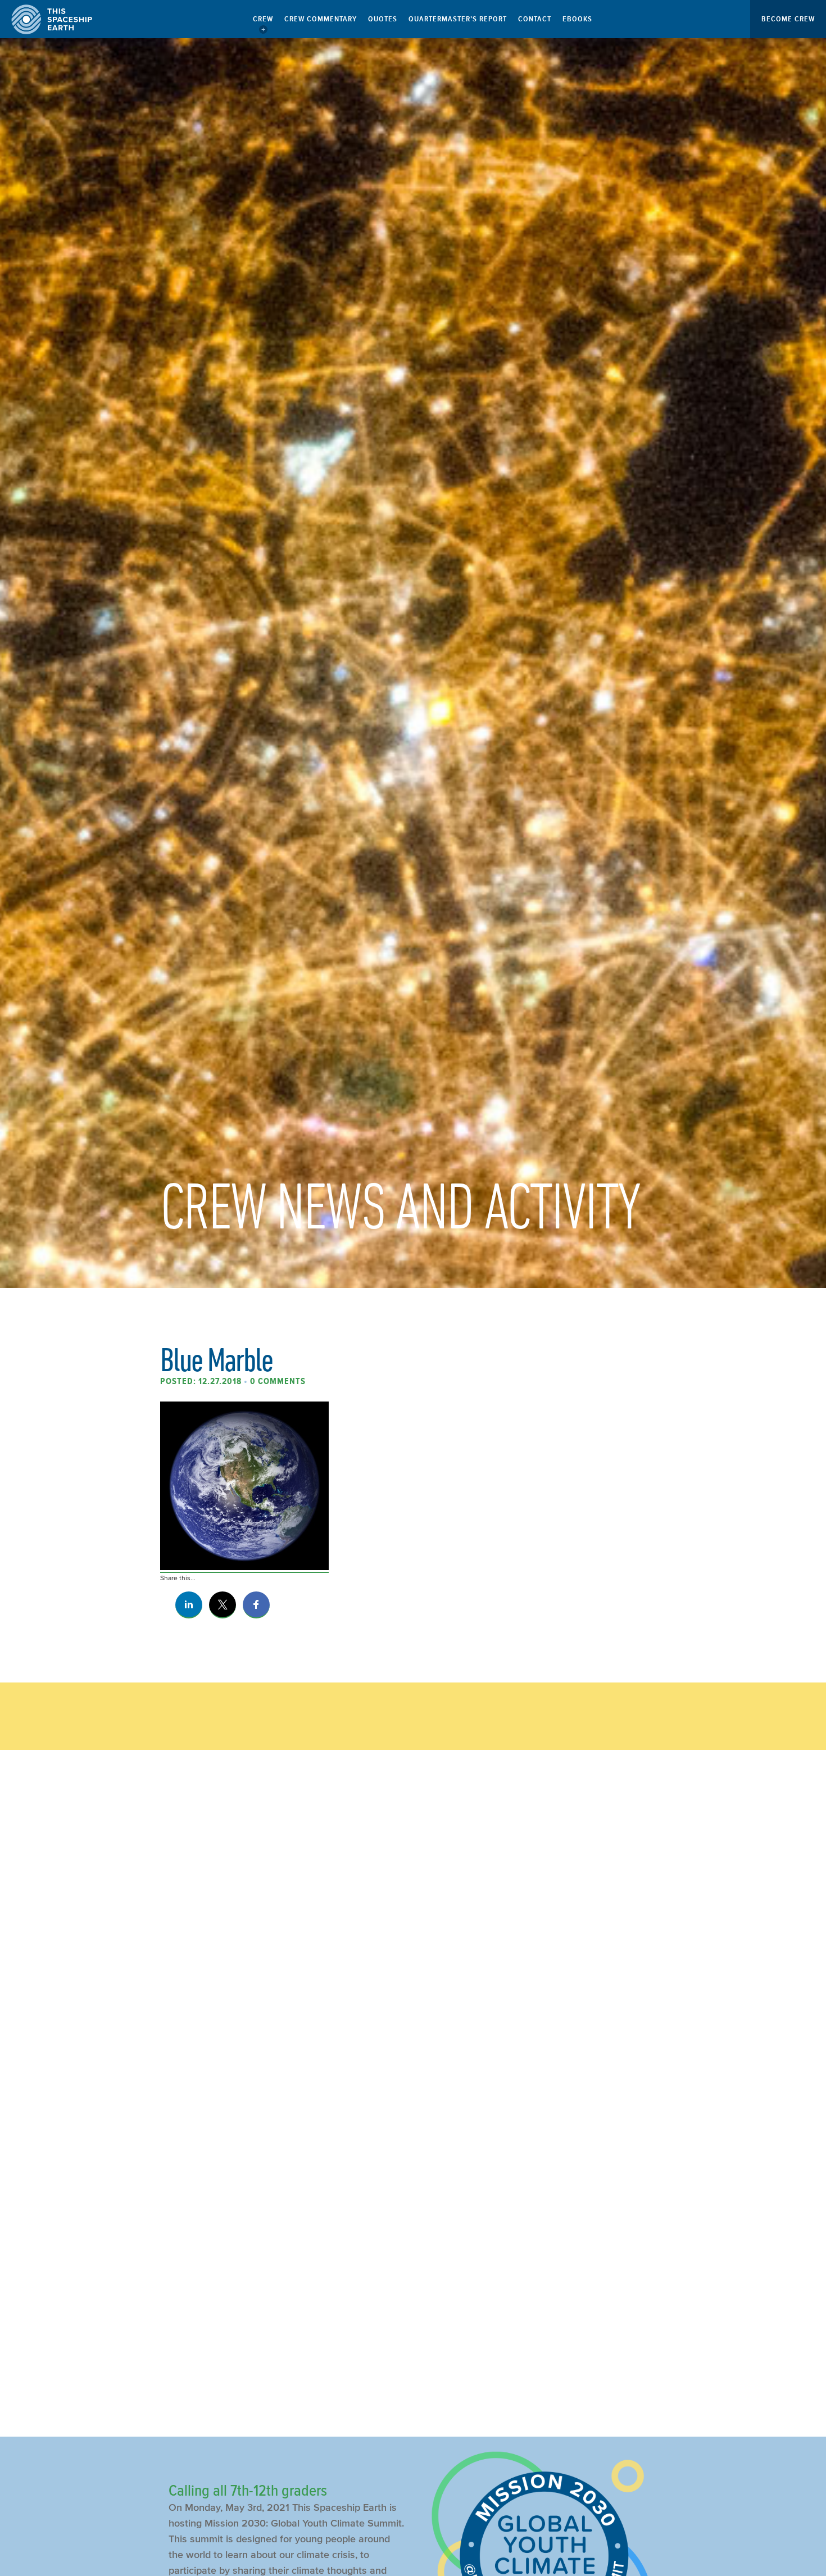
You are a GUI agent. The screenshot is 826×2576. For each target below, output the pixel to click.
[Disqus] (413, 1947)
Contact (535, 19)
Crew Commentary (321, 19)
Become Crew (788, 19)
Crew (263, 19)
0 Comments (278, 1381)
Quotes (383, 19)
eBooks (577, 19)
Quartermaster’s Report (458, 19)
